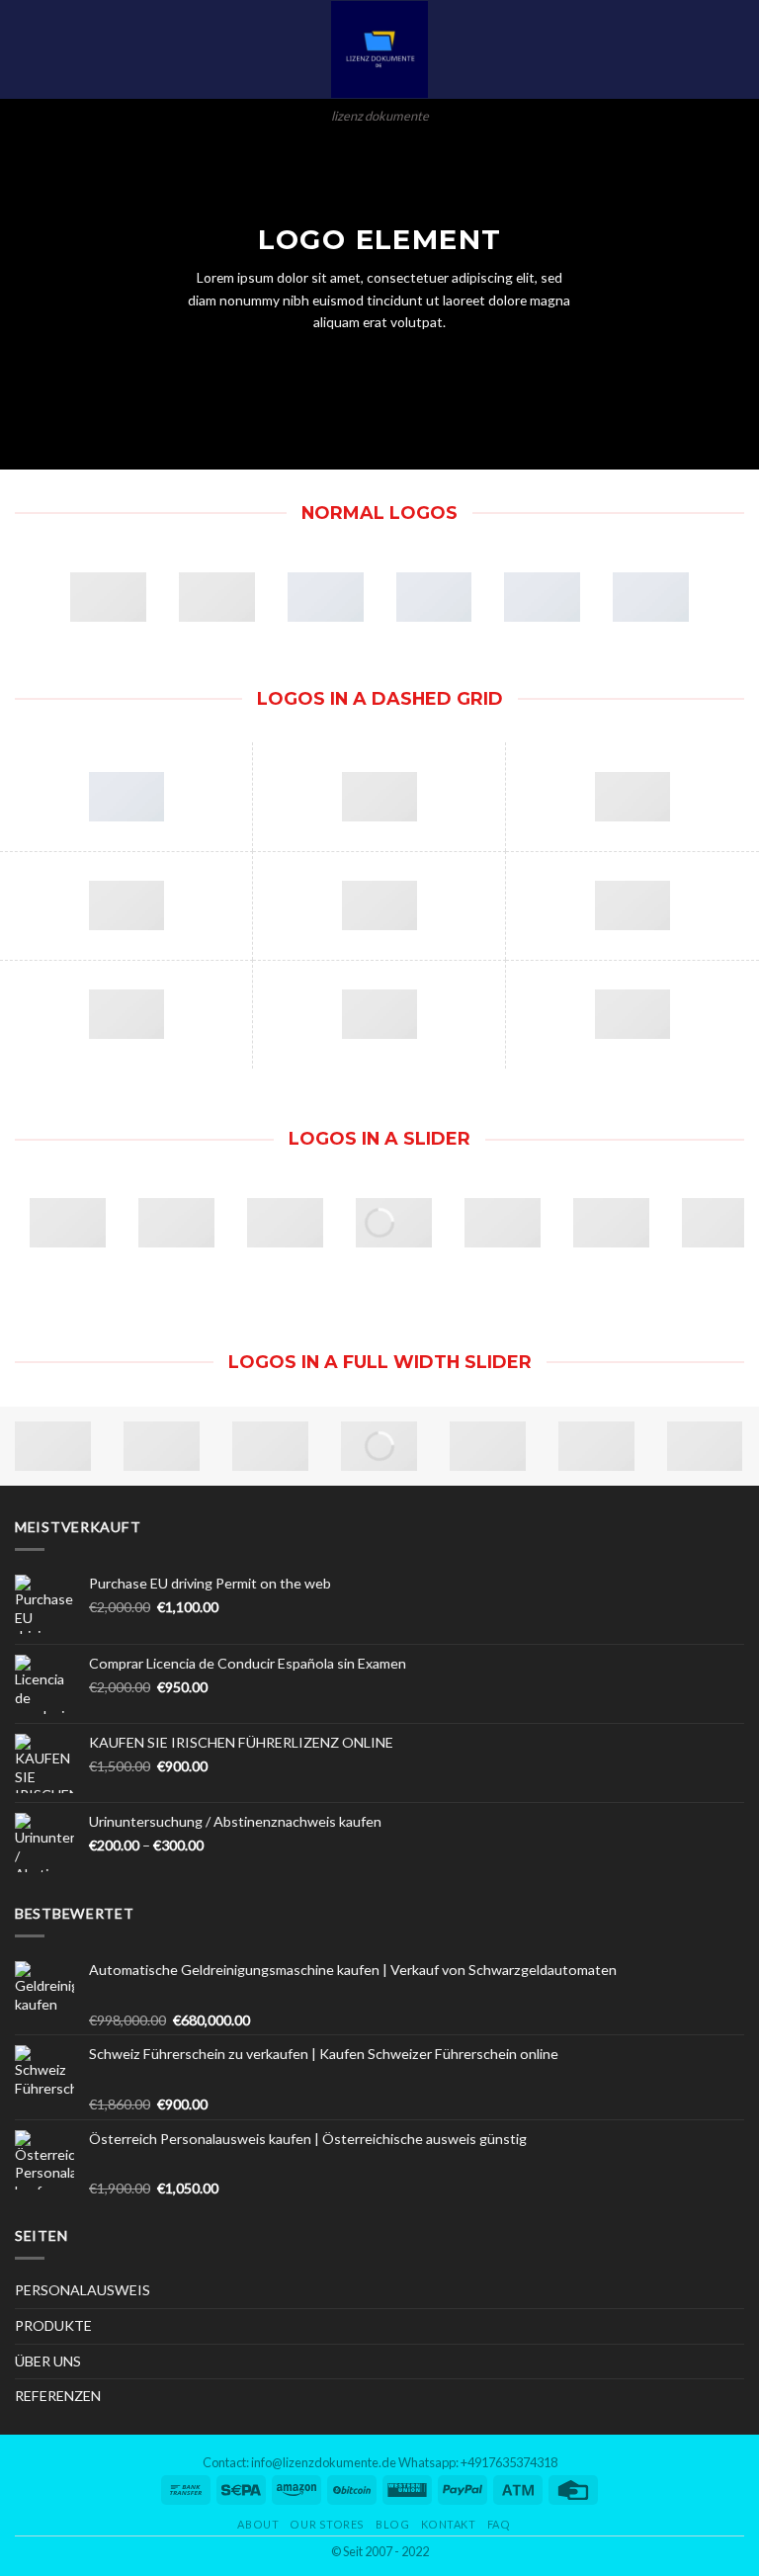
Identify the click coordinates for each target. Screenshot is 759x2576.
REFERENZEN (58, 2396)
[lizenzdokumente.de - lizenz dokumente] (380, 49)
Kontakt (449, 2524)
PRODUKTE (53, 2325)
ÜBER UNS (48, 2361)
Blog (392, 2524)
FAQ (499, 2524)
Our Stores (327, 2524)
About (258, 2524)
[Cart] (734, 49)
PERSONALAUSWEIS (83, 2290)
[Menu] (26, 49)
